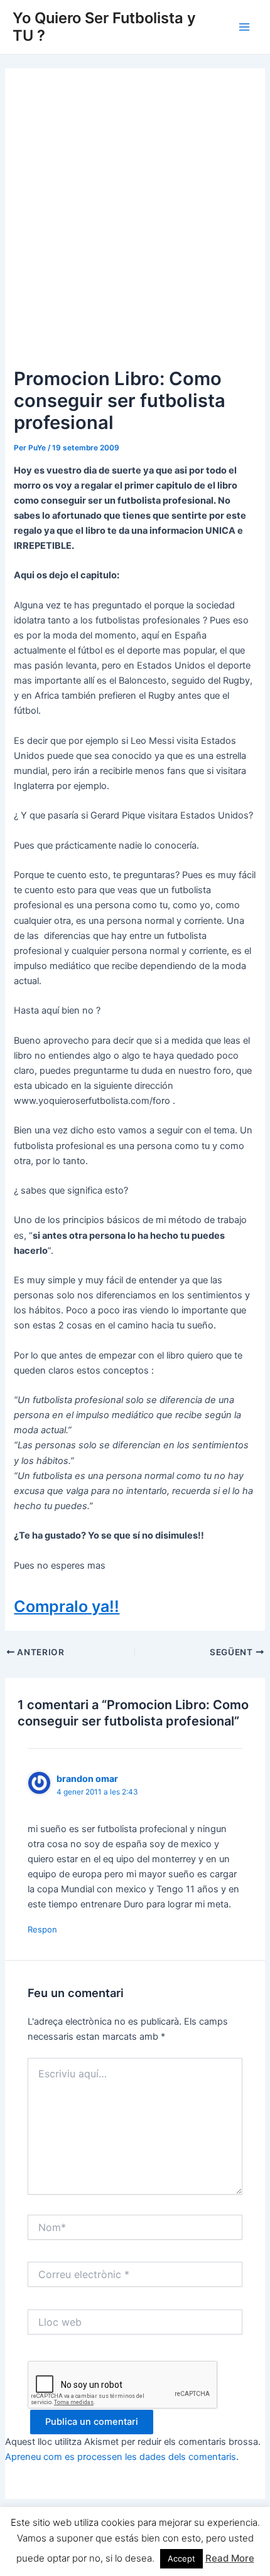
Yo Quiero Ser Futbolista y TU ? (104, 27)
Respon (42, 1929)
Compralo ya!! (67, 1606)
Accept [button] (181, 2558)
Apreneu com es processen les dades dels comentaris (121, 2457)
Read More (230, 2558)
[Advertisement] (135, 223)
